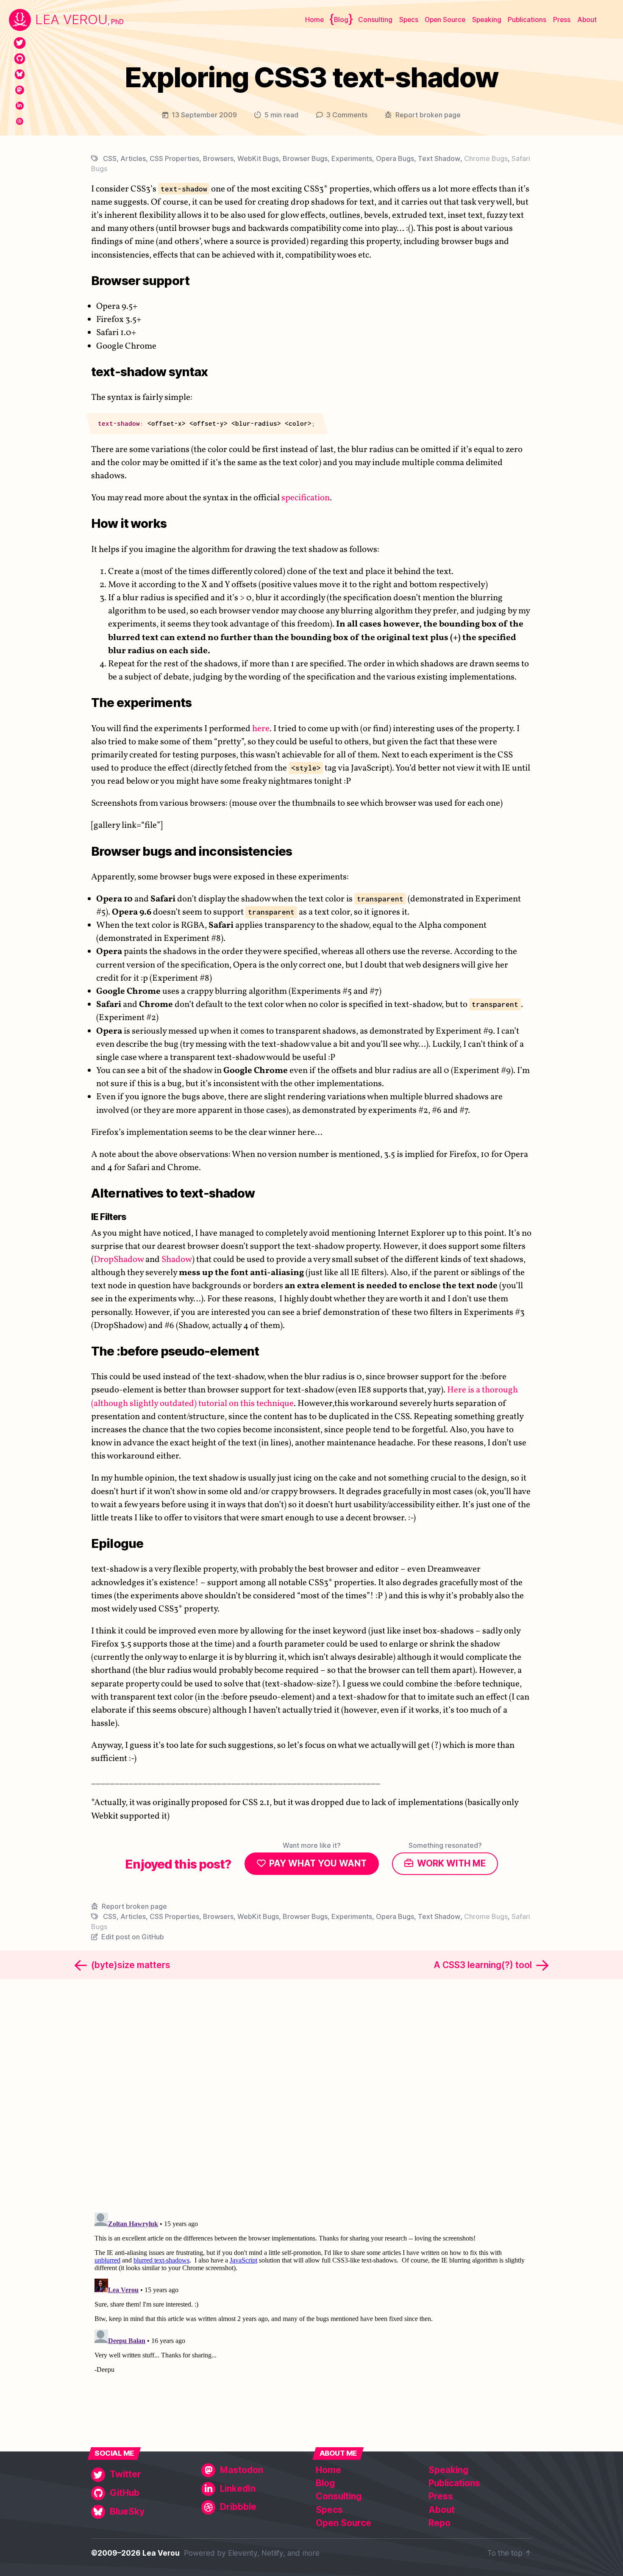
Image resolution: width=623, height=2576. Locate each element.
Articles (133, 158)
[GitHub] (20, 59)
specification (306, 498)
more (311, 2553)
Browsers (218, 158)
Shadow (177, 1260)
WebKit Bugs (258, 158)
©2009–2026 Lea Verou (135, 2553)
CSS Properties (174, 158)
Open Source (445, 20)
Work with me (451, 1863)
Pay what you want (318, 1863)
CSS (110, 158)
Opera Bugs (395, 158)
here (261, 729)
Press (562, 20)
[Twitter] (20, 43)
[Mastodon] (20, 90)
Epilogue (117, 1543)
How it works (129, 523)
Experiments (352, 158)
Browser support (140, 281)
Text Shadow (439, 158)
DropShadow (119, 1260)
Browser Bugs (305, 158)
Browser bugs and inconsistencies (192, 851)
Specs (409, 20)
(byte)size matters (131, 1965)
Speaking (487, 20)
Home (314, 20)
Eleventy (243, 2553)
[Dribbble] (20, 121)
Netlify (272, 2553)
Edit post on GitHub (133, 1937)
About (587, 20)
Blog (341, 20)
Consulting (375, 20)
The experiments (141, 703)
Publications (527, 20)
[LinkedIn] (20, 106)
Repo (439, 2523)
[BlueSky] (20, 74)
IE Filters (109, 1217)
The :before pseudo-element (175, 1351)
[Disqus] (311, 2094)
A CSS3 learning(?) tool (483, 1965)
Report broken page (428, 115)
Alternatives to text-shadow (173, 1193)
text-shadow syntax (149, 372)
